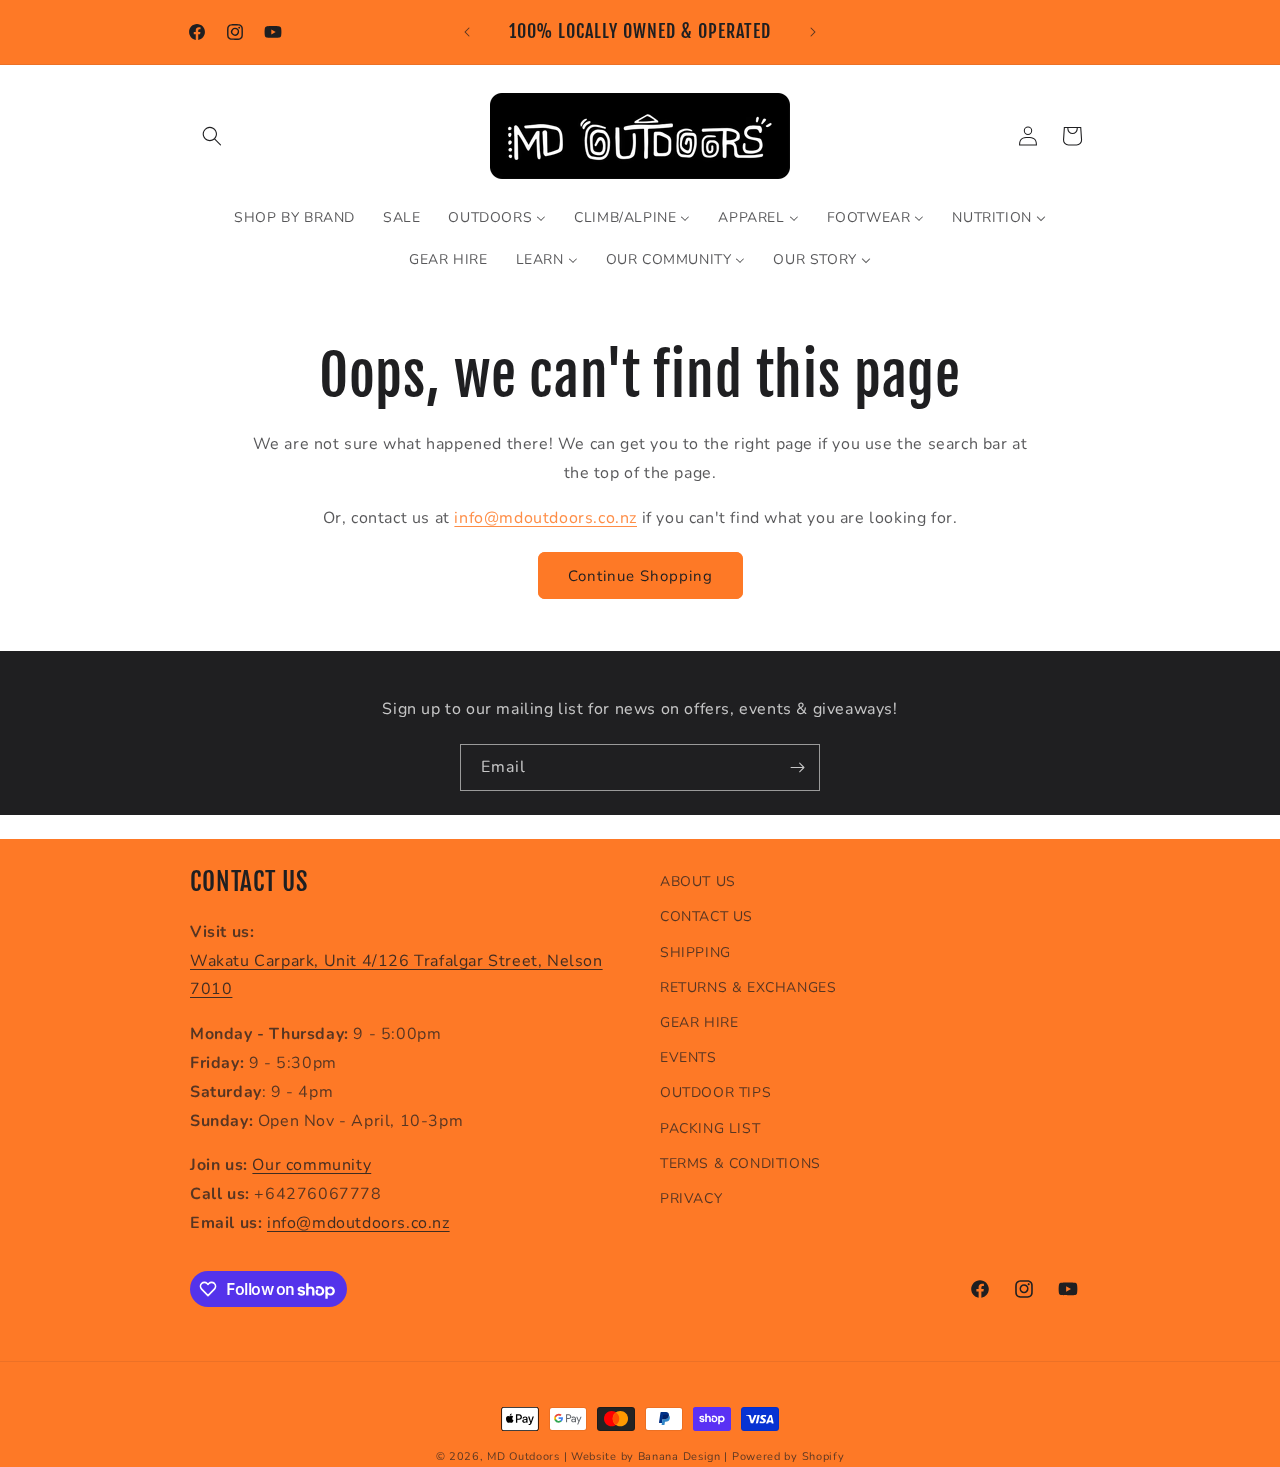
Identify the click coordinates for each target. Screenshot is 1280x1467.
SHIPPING (695, 951)
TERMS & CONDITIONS (740, 1162)
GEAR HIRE (699, 1022)
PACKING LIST (710, 1127)
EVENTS (688, 1057)
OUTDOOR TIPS (715, 1092)
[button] (212, 136)
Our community (311, 1165)
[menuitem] (294, 218)
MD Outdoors (523, 1456)
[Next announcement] (813, 32)
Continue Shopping (640, 575)
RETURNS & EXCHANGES (748, 986)
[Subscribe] (797, 767)
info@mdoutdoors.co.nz (545, 517)
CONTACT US (706, 916)
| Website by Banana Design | (646, 1456)
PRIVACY (691, 1197)
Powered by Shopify (788, 1456)
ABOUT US (698, 881)
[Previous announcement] (467, 32)
